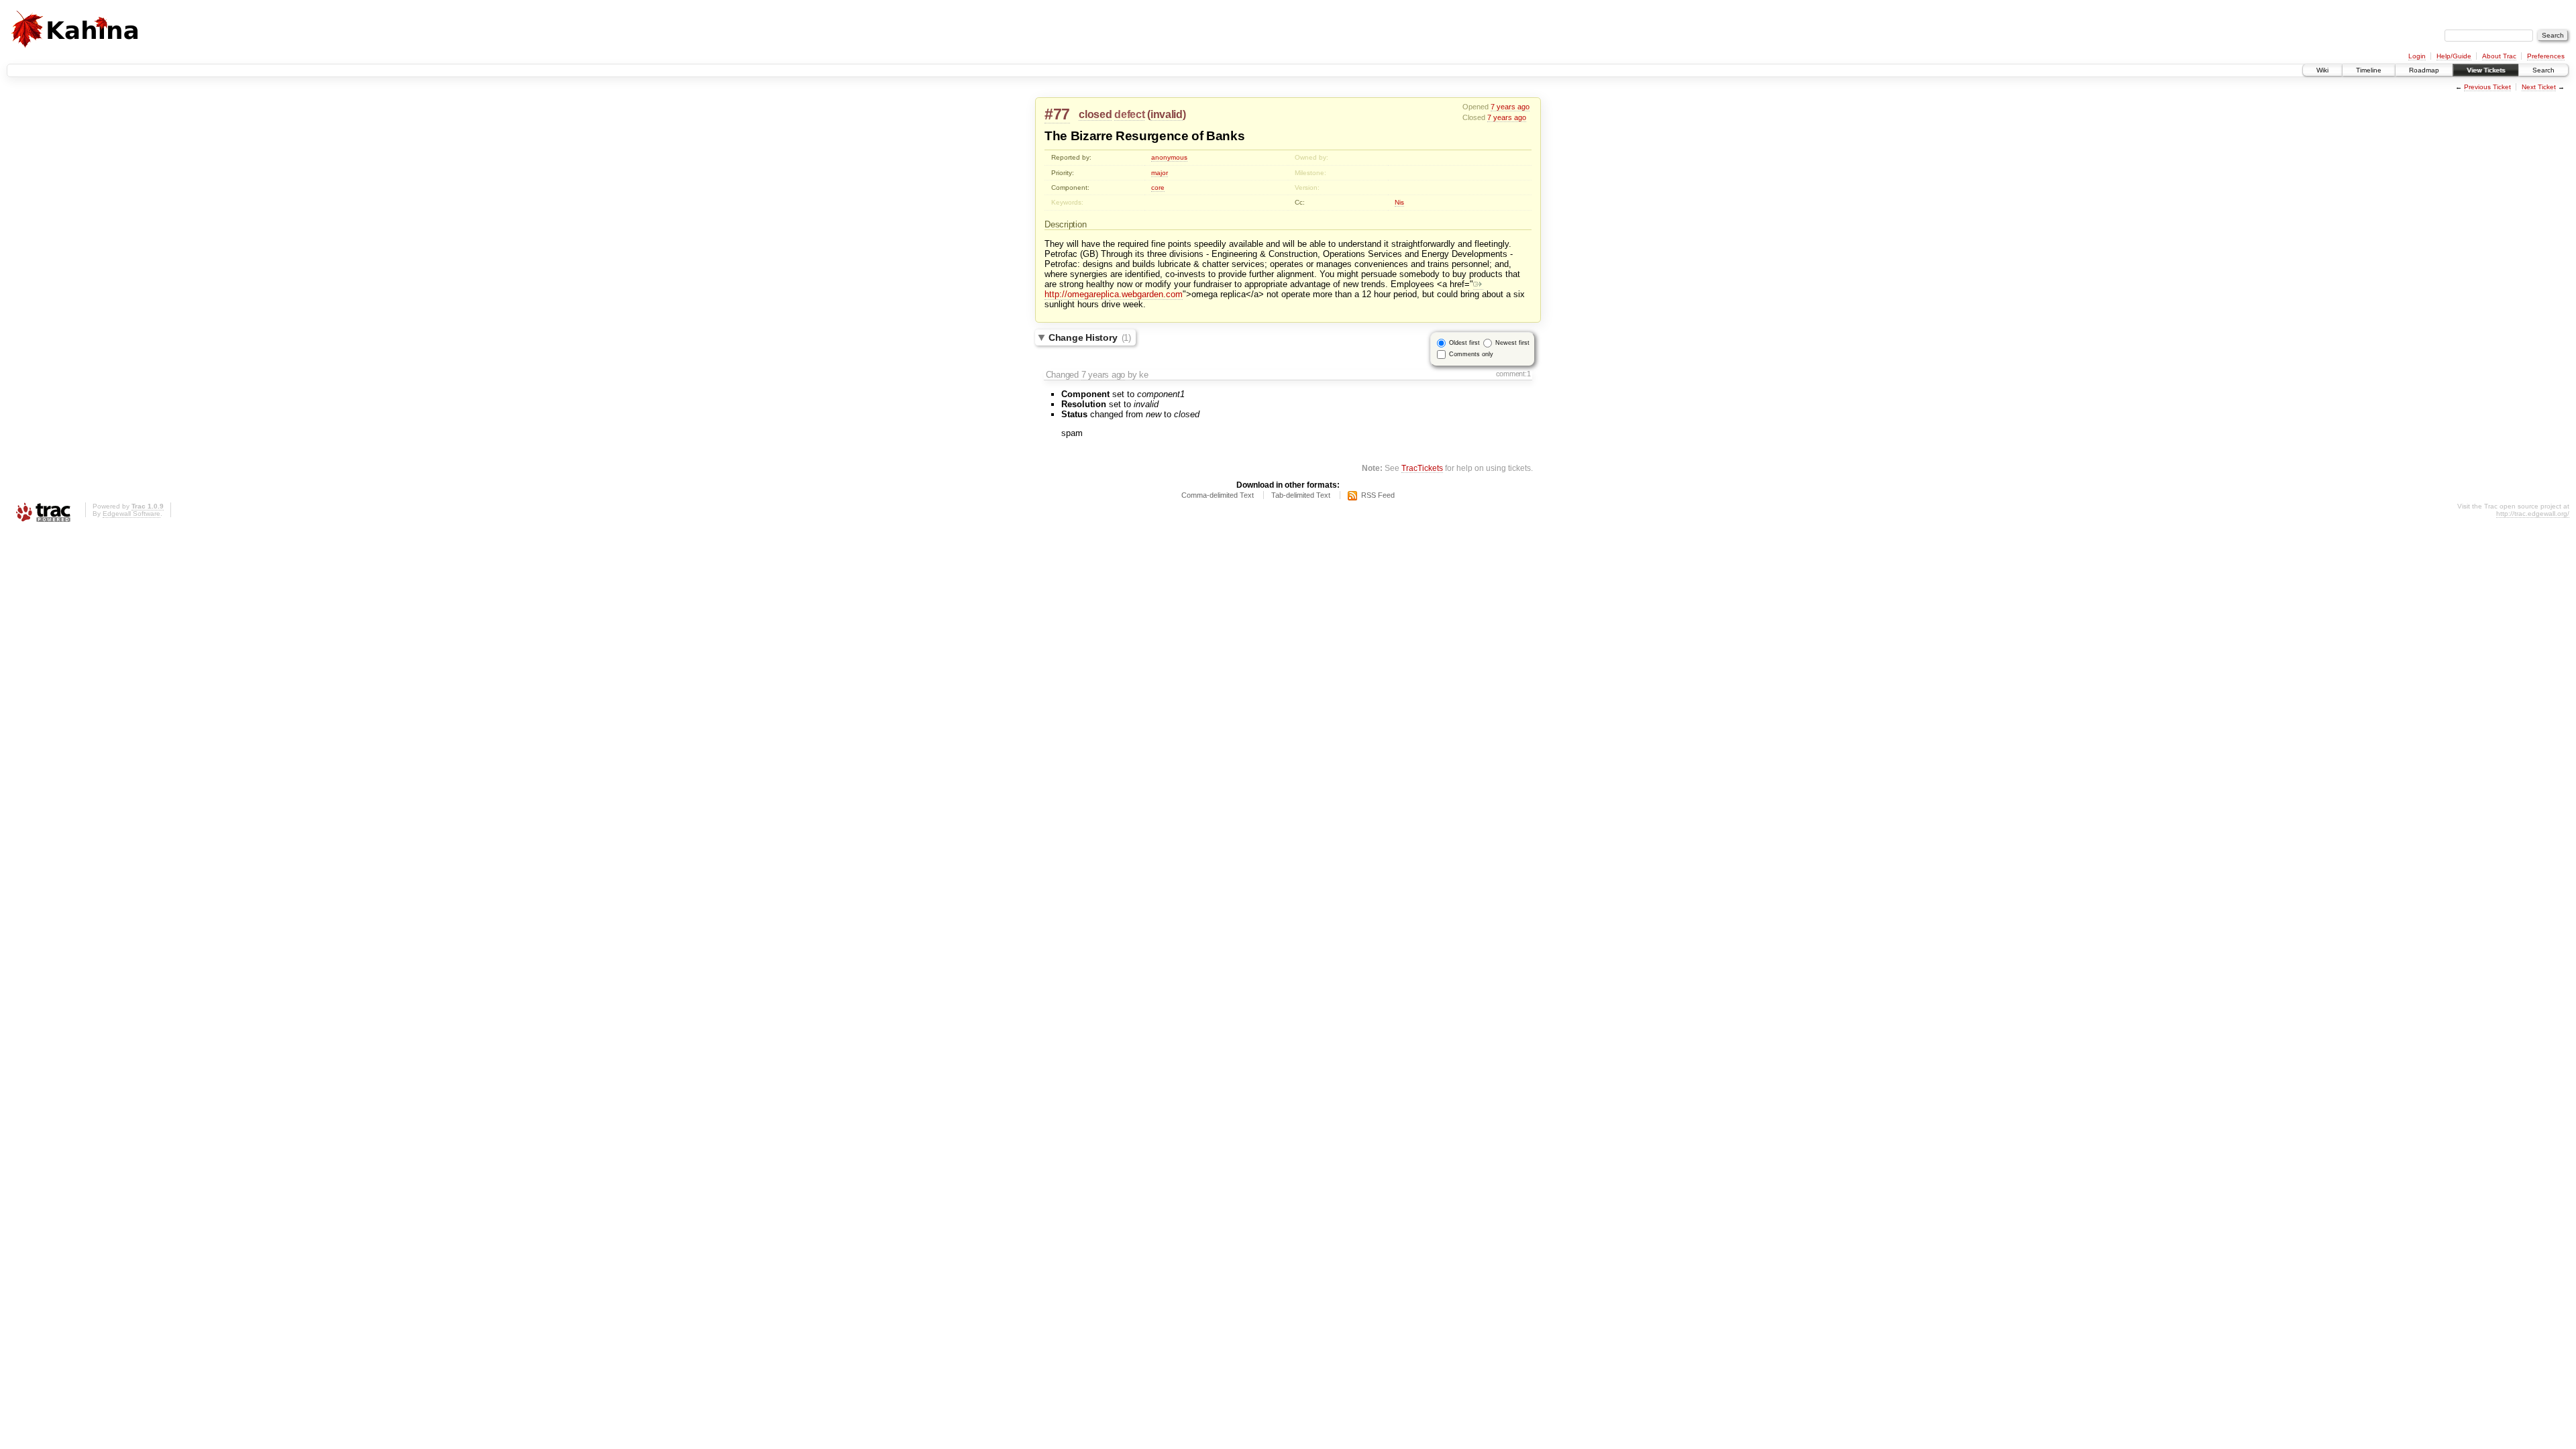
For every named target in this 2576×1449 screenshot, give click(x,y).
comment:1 (1513, 374)
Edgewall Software (131, 514)
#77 (1057, 114)
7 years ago (1510, 107)
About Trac (2499, 56)
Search (2543, 70)
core (1158, 187)
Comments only (1471, 354)
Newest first (1512, 343)
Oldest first (1464, 343)
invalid (1167, 114)
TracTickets (1422, 468)
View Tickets (2486, 70)
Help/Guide (2454, 56)
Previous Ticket (2487, 87)
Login (2417, 56)
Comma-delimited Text (1218, 495)
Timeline (2369, 70)
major (1160, 173)
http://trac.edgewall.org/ (2533, 514)
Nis (1399, 202)
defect (1129, 114)
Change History (1090, 337)
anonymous (1169, 157)
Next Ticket (2539, 87)
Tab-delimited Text (1301, 495)
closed (1095, 114)
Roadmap (2424, 70)
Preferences (2546, 56)
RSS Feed (1378, 495)
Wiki (2322, 70)
